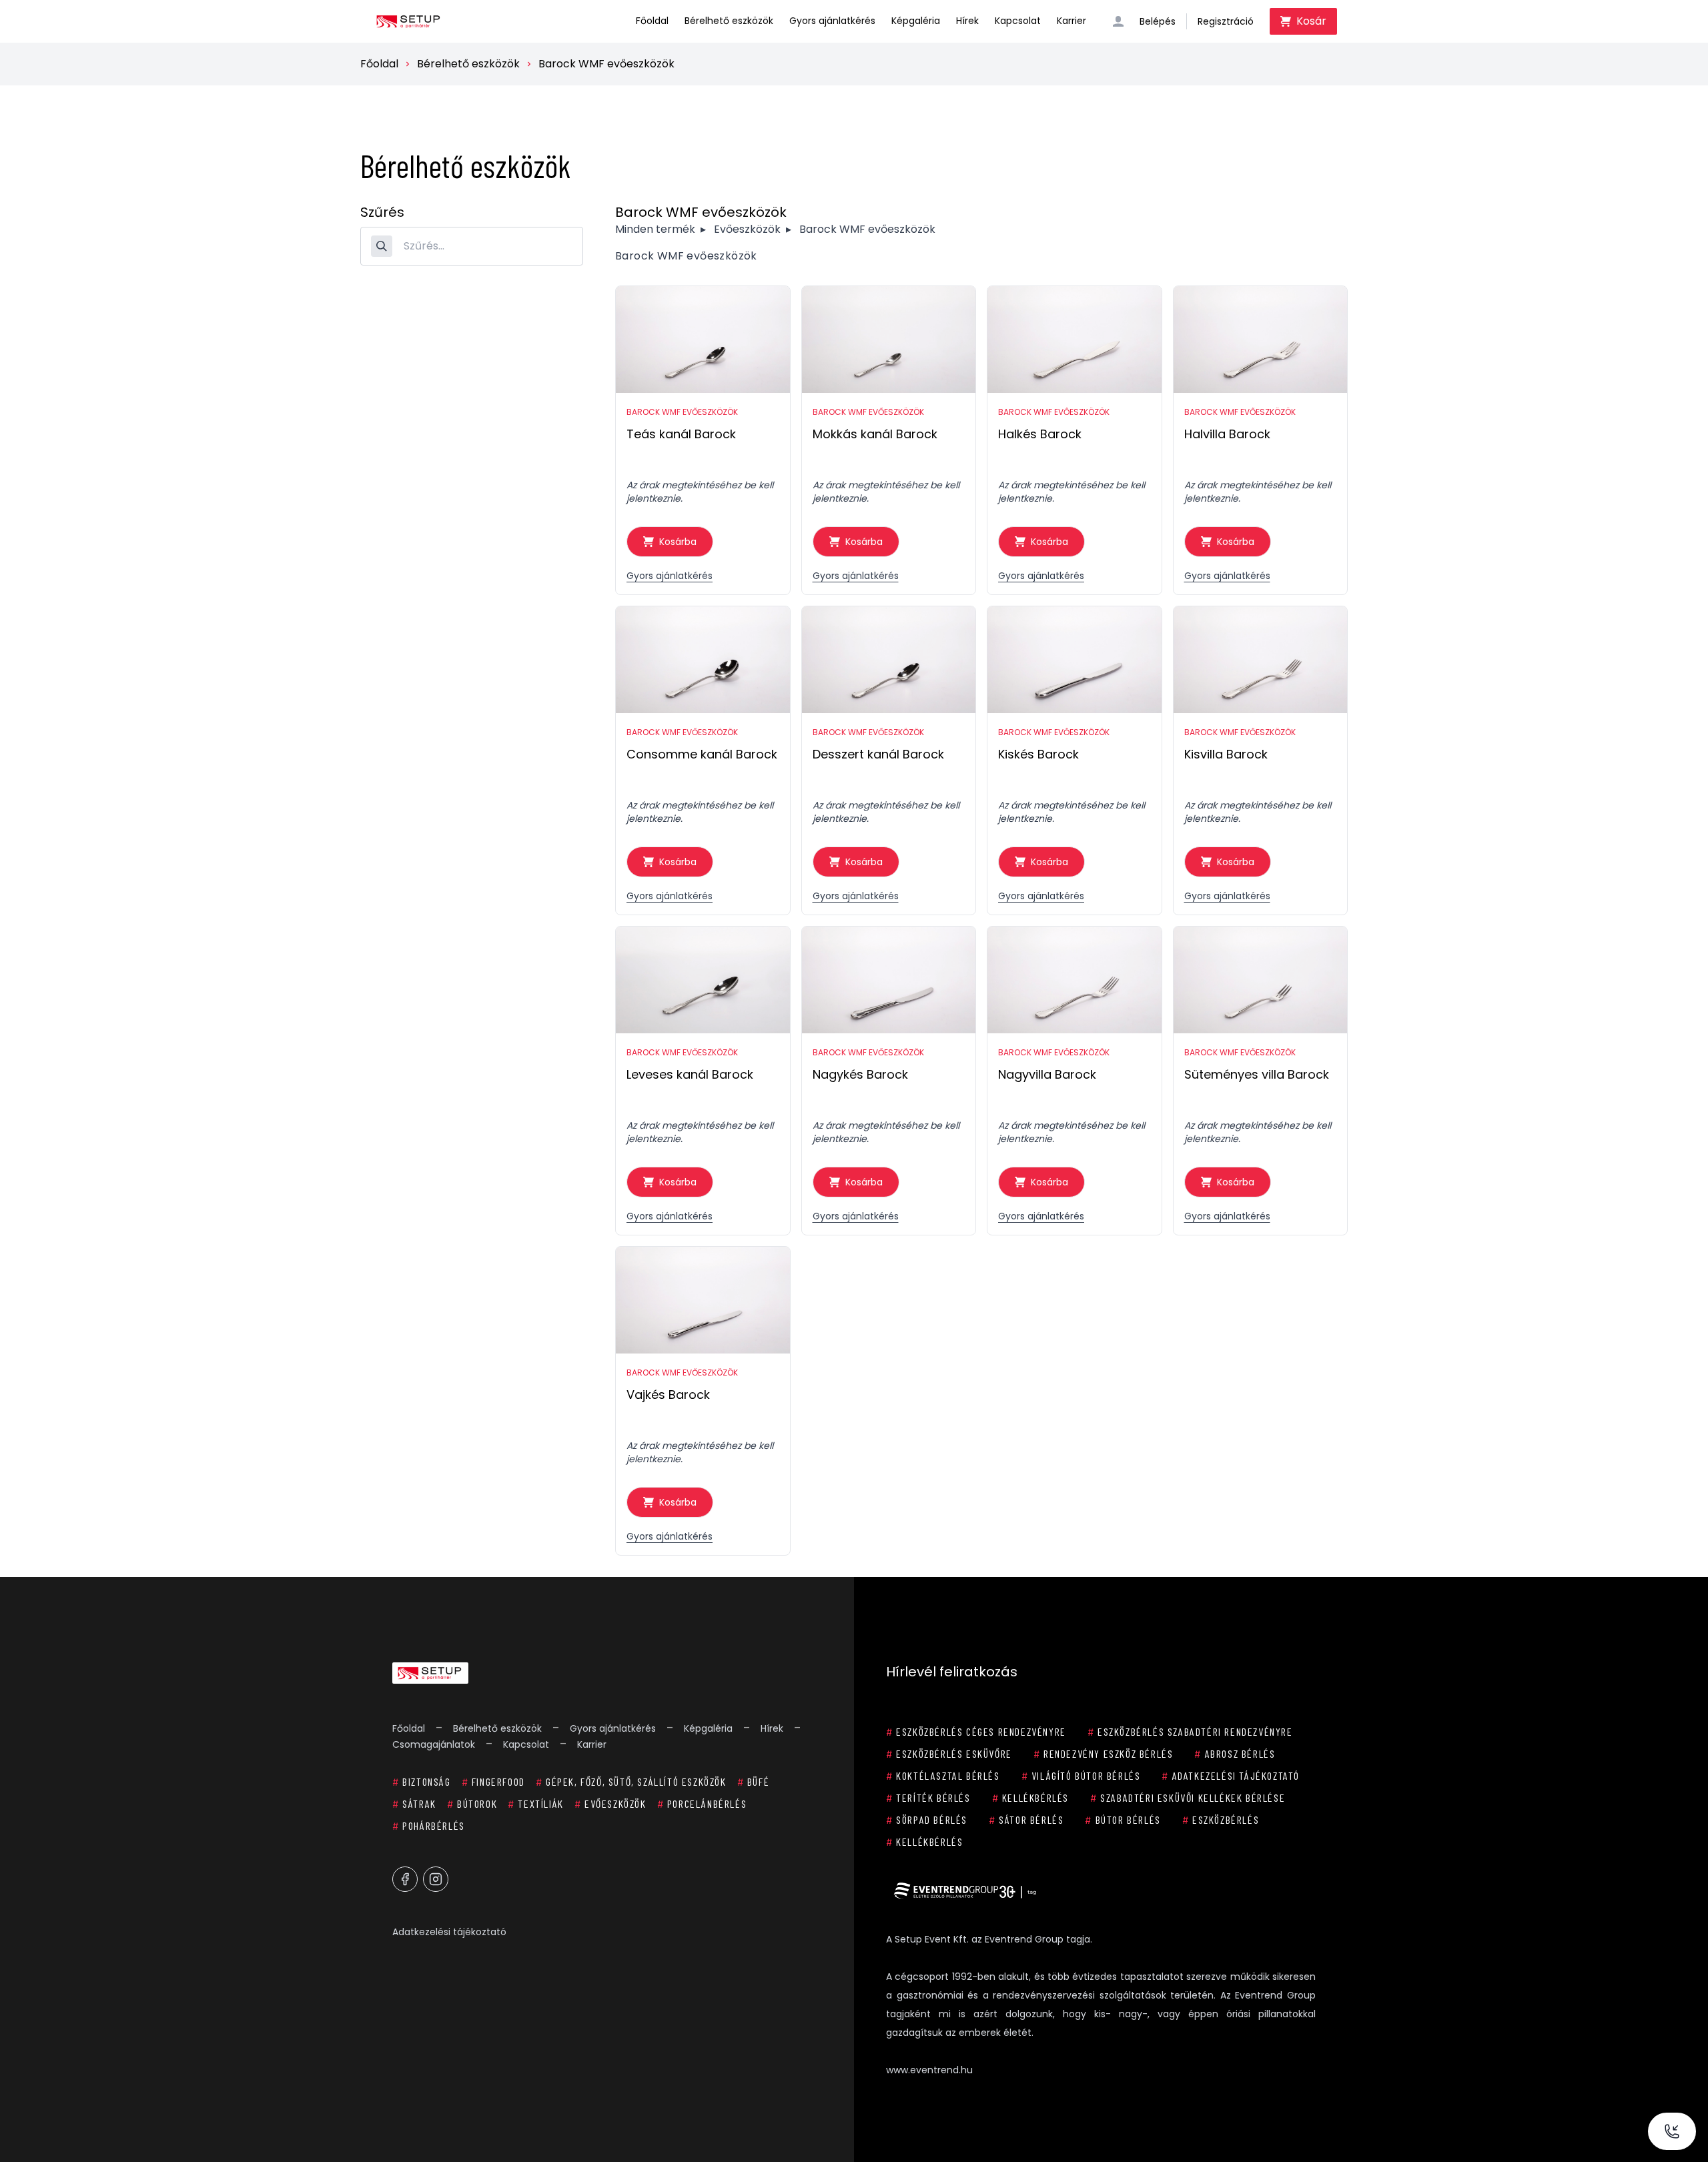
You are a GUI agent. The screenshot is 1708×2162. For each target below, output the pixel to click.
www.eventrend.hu (929, 2070)
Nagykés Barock (860, 1074)
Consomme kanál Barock (702, 754)
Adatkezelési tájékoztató (449, 1932)
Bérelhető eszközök (729, 21)
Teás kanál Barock (681, 434)
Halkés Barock (1040, 434)
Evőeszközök (747, 229)
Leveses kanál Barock (690, 1074)
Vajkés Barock (668, 1395)
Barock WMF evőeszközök (606, 64)
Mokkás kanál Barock (875, 434)
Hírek (967, 21)
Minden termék (655, 229)
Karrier (1072, 21)
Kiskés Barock (1038, 754)
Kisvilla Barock (1226, 754)
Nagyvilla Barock (1047, 1074)
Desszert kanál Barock (878, 754)
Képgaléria (916, 21)
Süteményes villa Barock (1257, 1074)
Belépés (1158, 21)
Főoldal (652, 21)
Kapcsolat (1018, 21)
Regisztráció (1226, 21)
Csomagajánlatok (434, 1744)
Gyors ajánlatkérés (832, 21)
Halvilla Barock (1227, 434)
